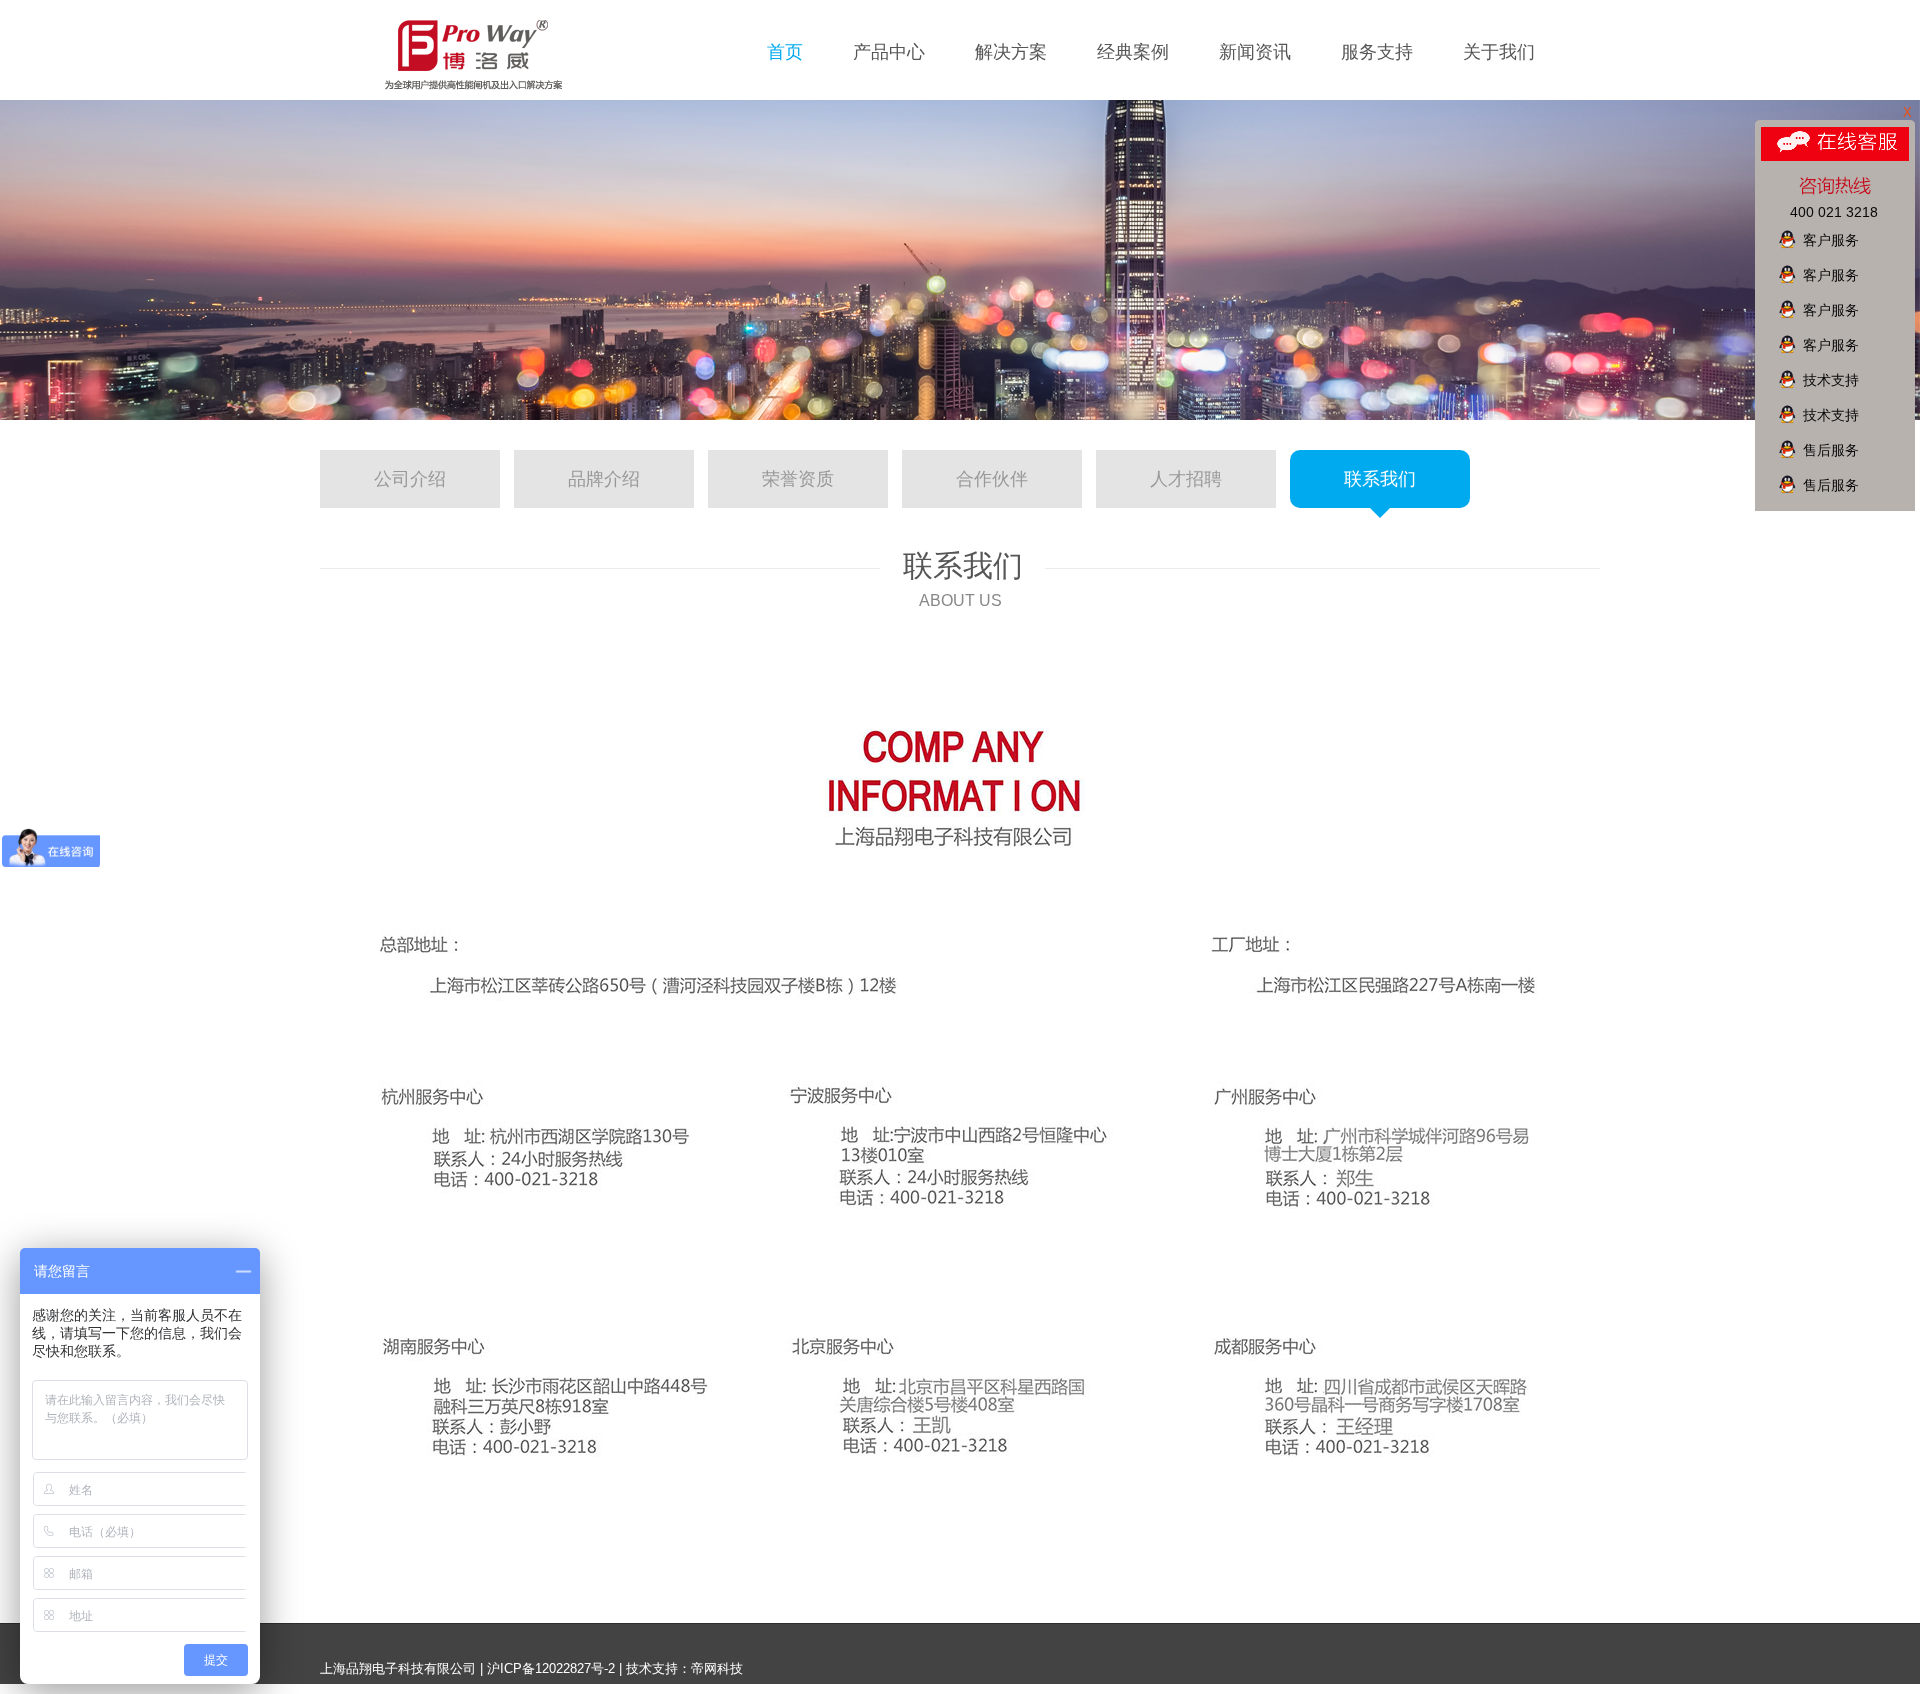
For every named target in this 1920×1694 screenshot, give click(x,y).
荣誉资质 (798, 479)
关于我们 (1499, 52)
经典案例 (1133, 52)
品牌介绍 (604, 479)
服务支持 (1377, 52)
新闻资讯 (1255, 52)
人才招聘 (1186, 479)
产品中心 (889, 52)
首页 (785, 52)
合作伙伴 (992, 479)
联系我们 (1380, 479)
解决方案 (1011, 52)
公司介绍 (410, 479)
